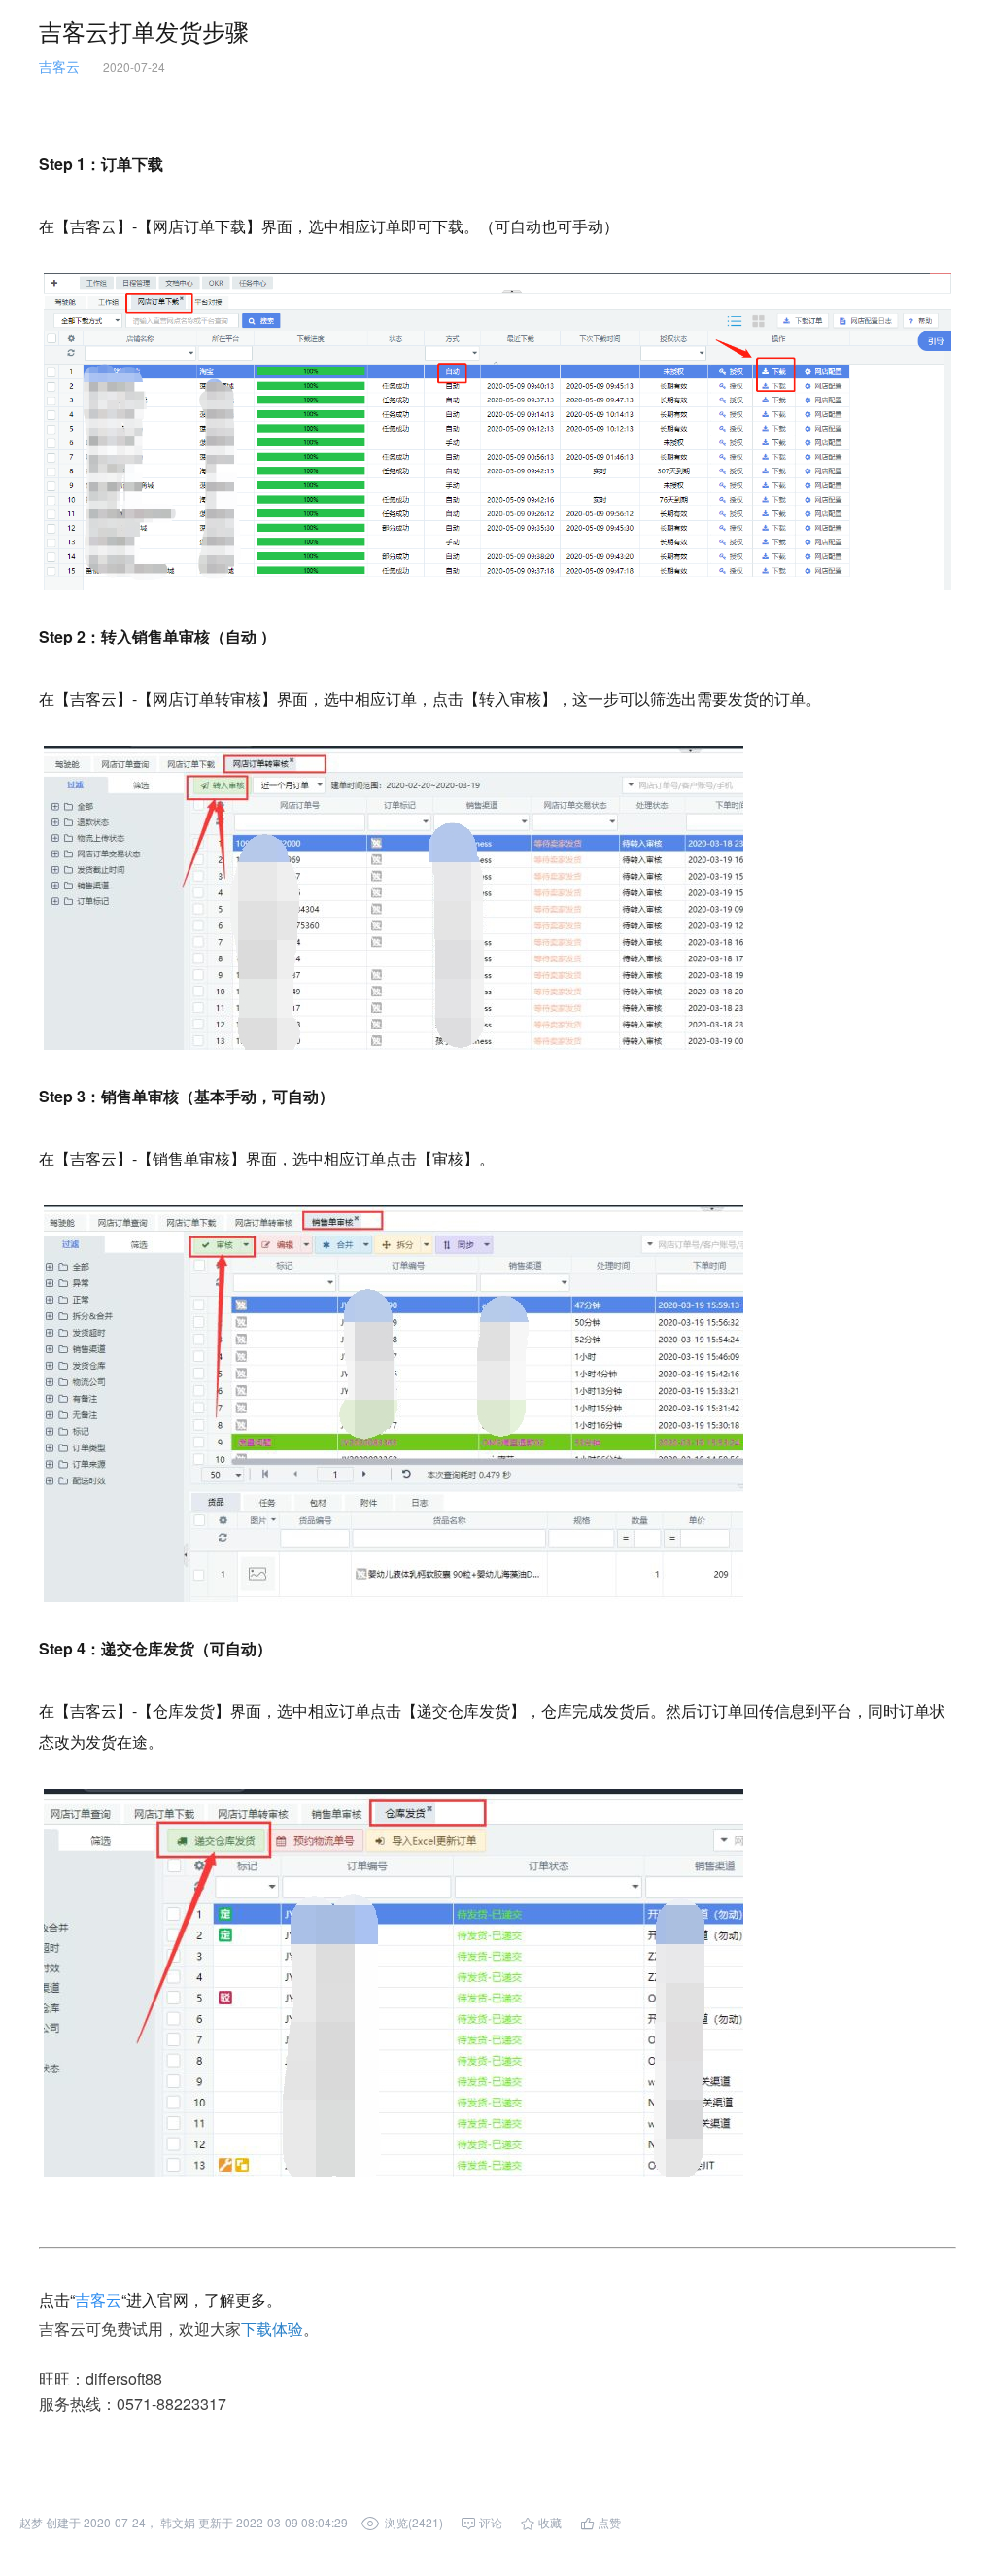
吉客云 (98, 2299)
